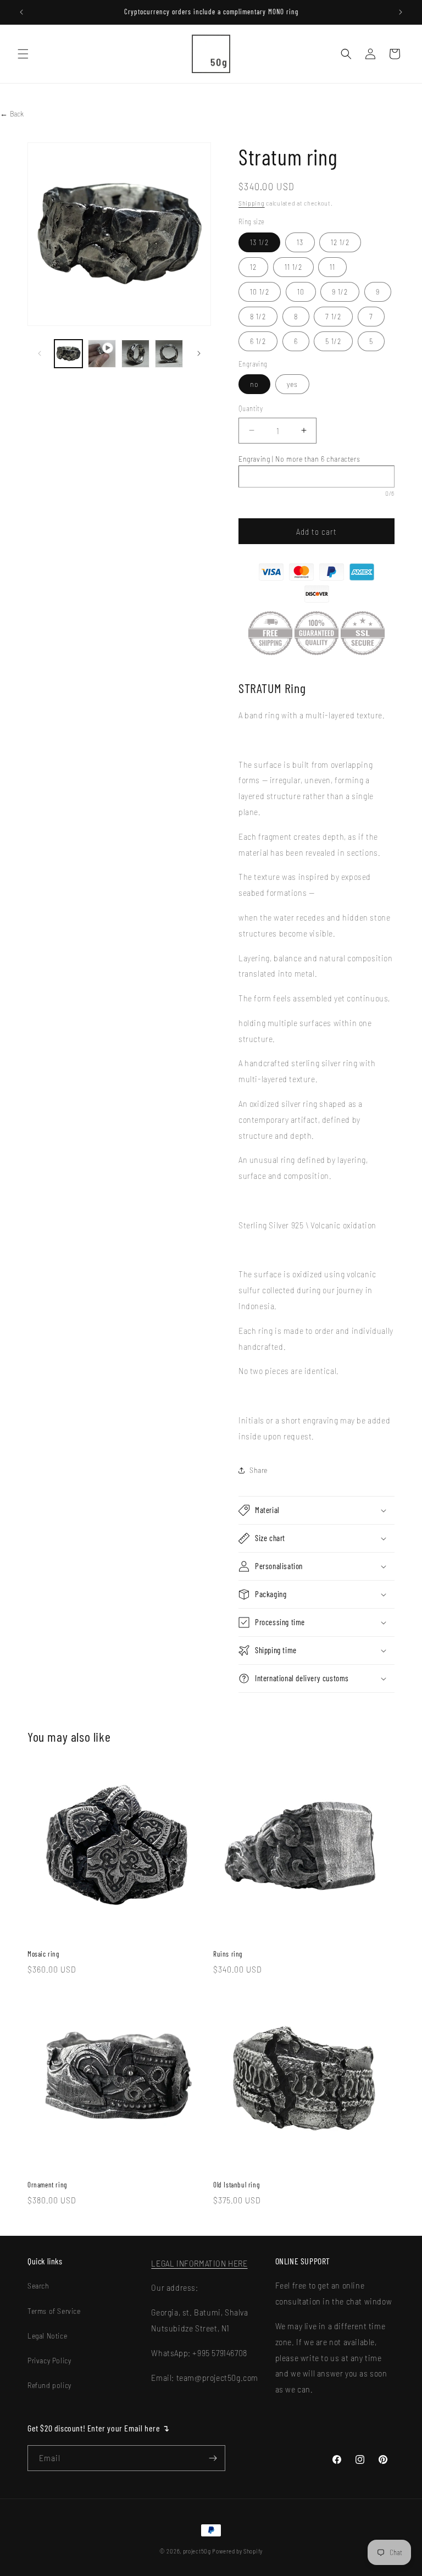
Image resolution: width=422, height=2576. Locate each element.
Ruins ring (228, 1954)
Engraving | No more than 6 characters (299, 459)
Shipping (252, 203)
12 (253, 267)
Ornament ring (47, 2185)
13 (300, 242)
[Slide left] (40, 353)
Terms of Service (54, 2311)
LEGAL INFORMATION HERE (199, 2263)
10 (301, 292)
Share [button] (259, 1470)
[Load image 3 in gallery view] (169, 354)
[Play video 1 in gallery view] (102, 354)
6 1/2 (258, 341)
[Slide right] (199, 353)
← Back (12, 113)
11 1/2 (293, 267)
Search (38, 2286)
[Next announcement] (401, 12)
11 (332, 267)
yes (292, 384)
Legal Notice (47, 2336)
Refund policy (49, 2385)
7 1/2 (333, 316)
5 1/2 (333, 341)
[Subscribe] (213, 2458)
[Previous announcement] (21, 12)
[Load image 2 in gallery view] (135, 354)
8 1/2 (258, 316)
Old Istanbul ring (236, 2185)
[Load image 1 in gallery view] (68, 354)
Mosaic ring (43, 1954)
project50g (197, 2551)
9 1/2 (340, 292)
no (254, 384)
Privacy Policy (49, 2360)
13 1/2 (259, 242)
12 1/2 (340, 242)
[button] (23, 54)
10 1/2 (260, 292)
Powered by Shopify (237, 2551)
